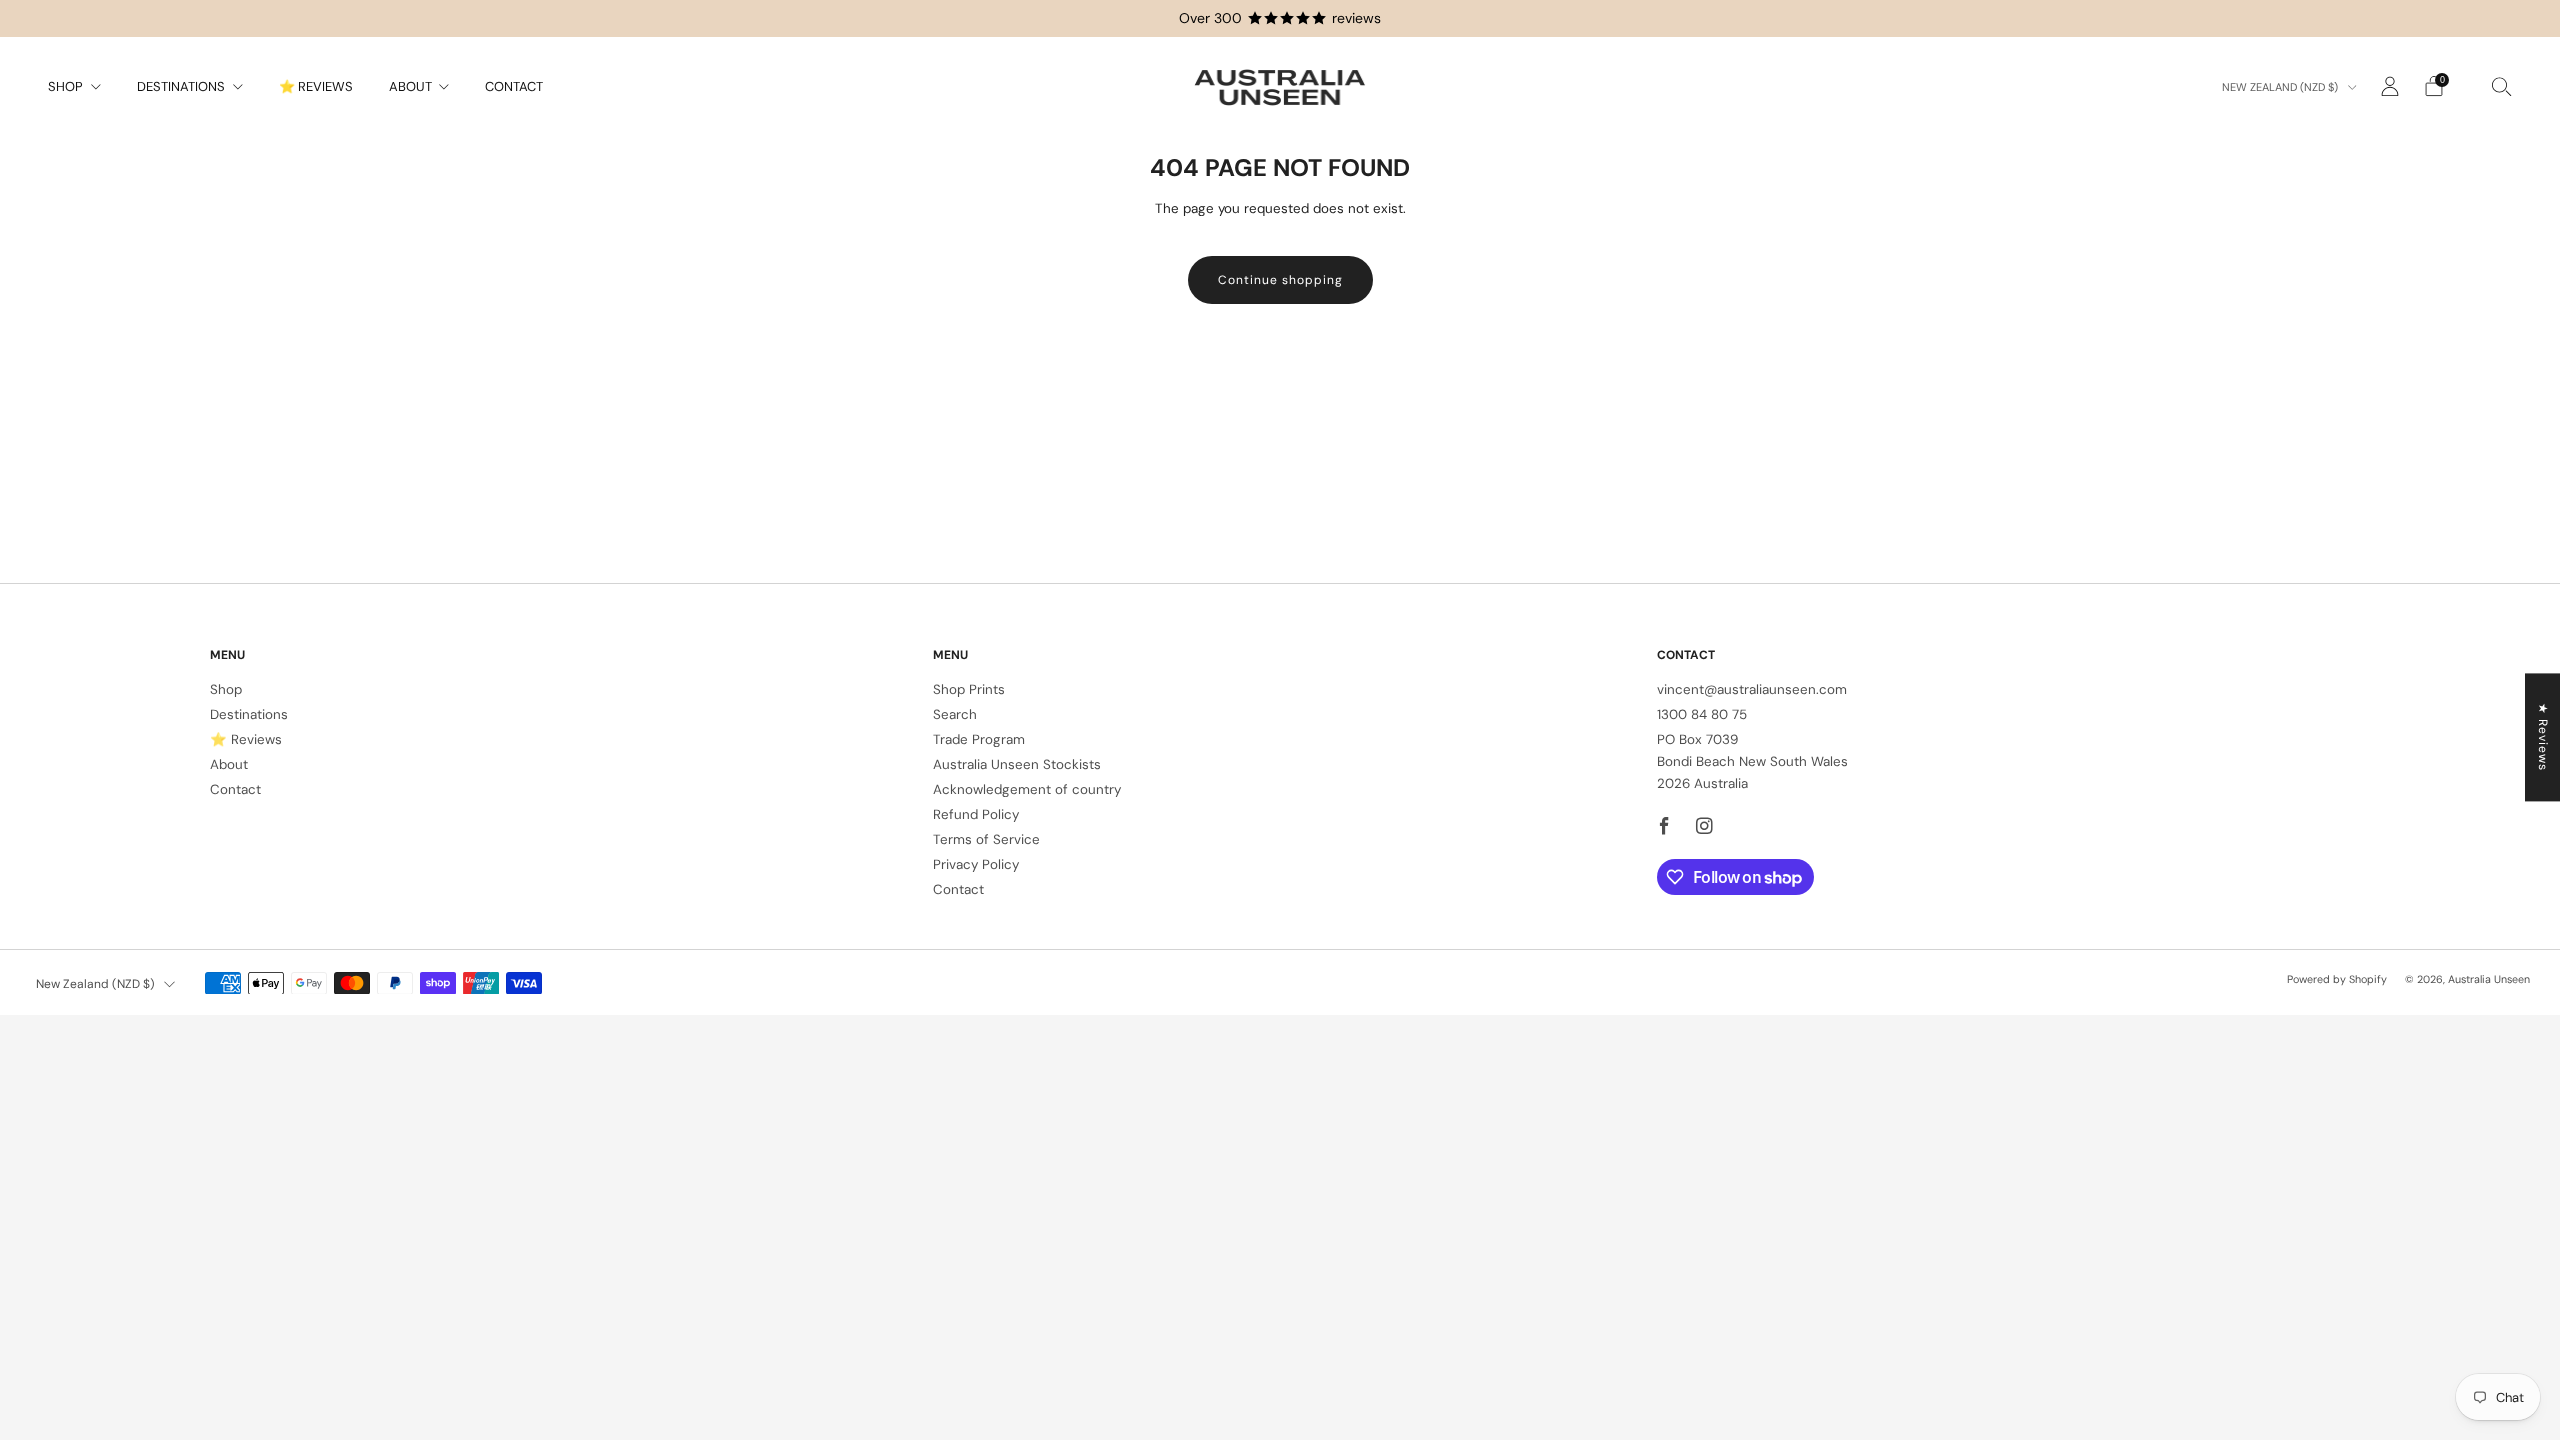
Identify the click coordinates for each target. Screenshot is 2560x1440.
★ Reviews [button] (2543, 737)
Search (955, 714)
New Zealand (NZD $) (2281, 87)
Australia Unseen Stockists (1017, 764)
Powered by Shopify (2337, 979)
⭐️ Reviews (316, 86)
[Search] (2502, 86)
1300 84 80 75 (1702, 714)
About (410, 86)
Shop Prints (969, 689)
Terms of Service (986, 839)
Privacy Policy (976, 864)
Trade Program (979, 739)
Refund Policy (976, 814)
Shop (65, 86)
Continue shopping (1280, 280)
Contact (514, 86)
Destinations (181, 86)
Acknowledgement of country (1027, 789)
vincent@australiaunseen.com (1752, 689)
